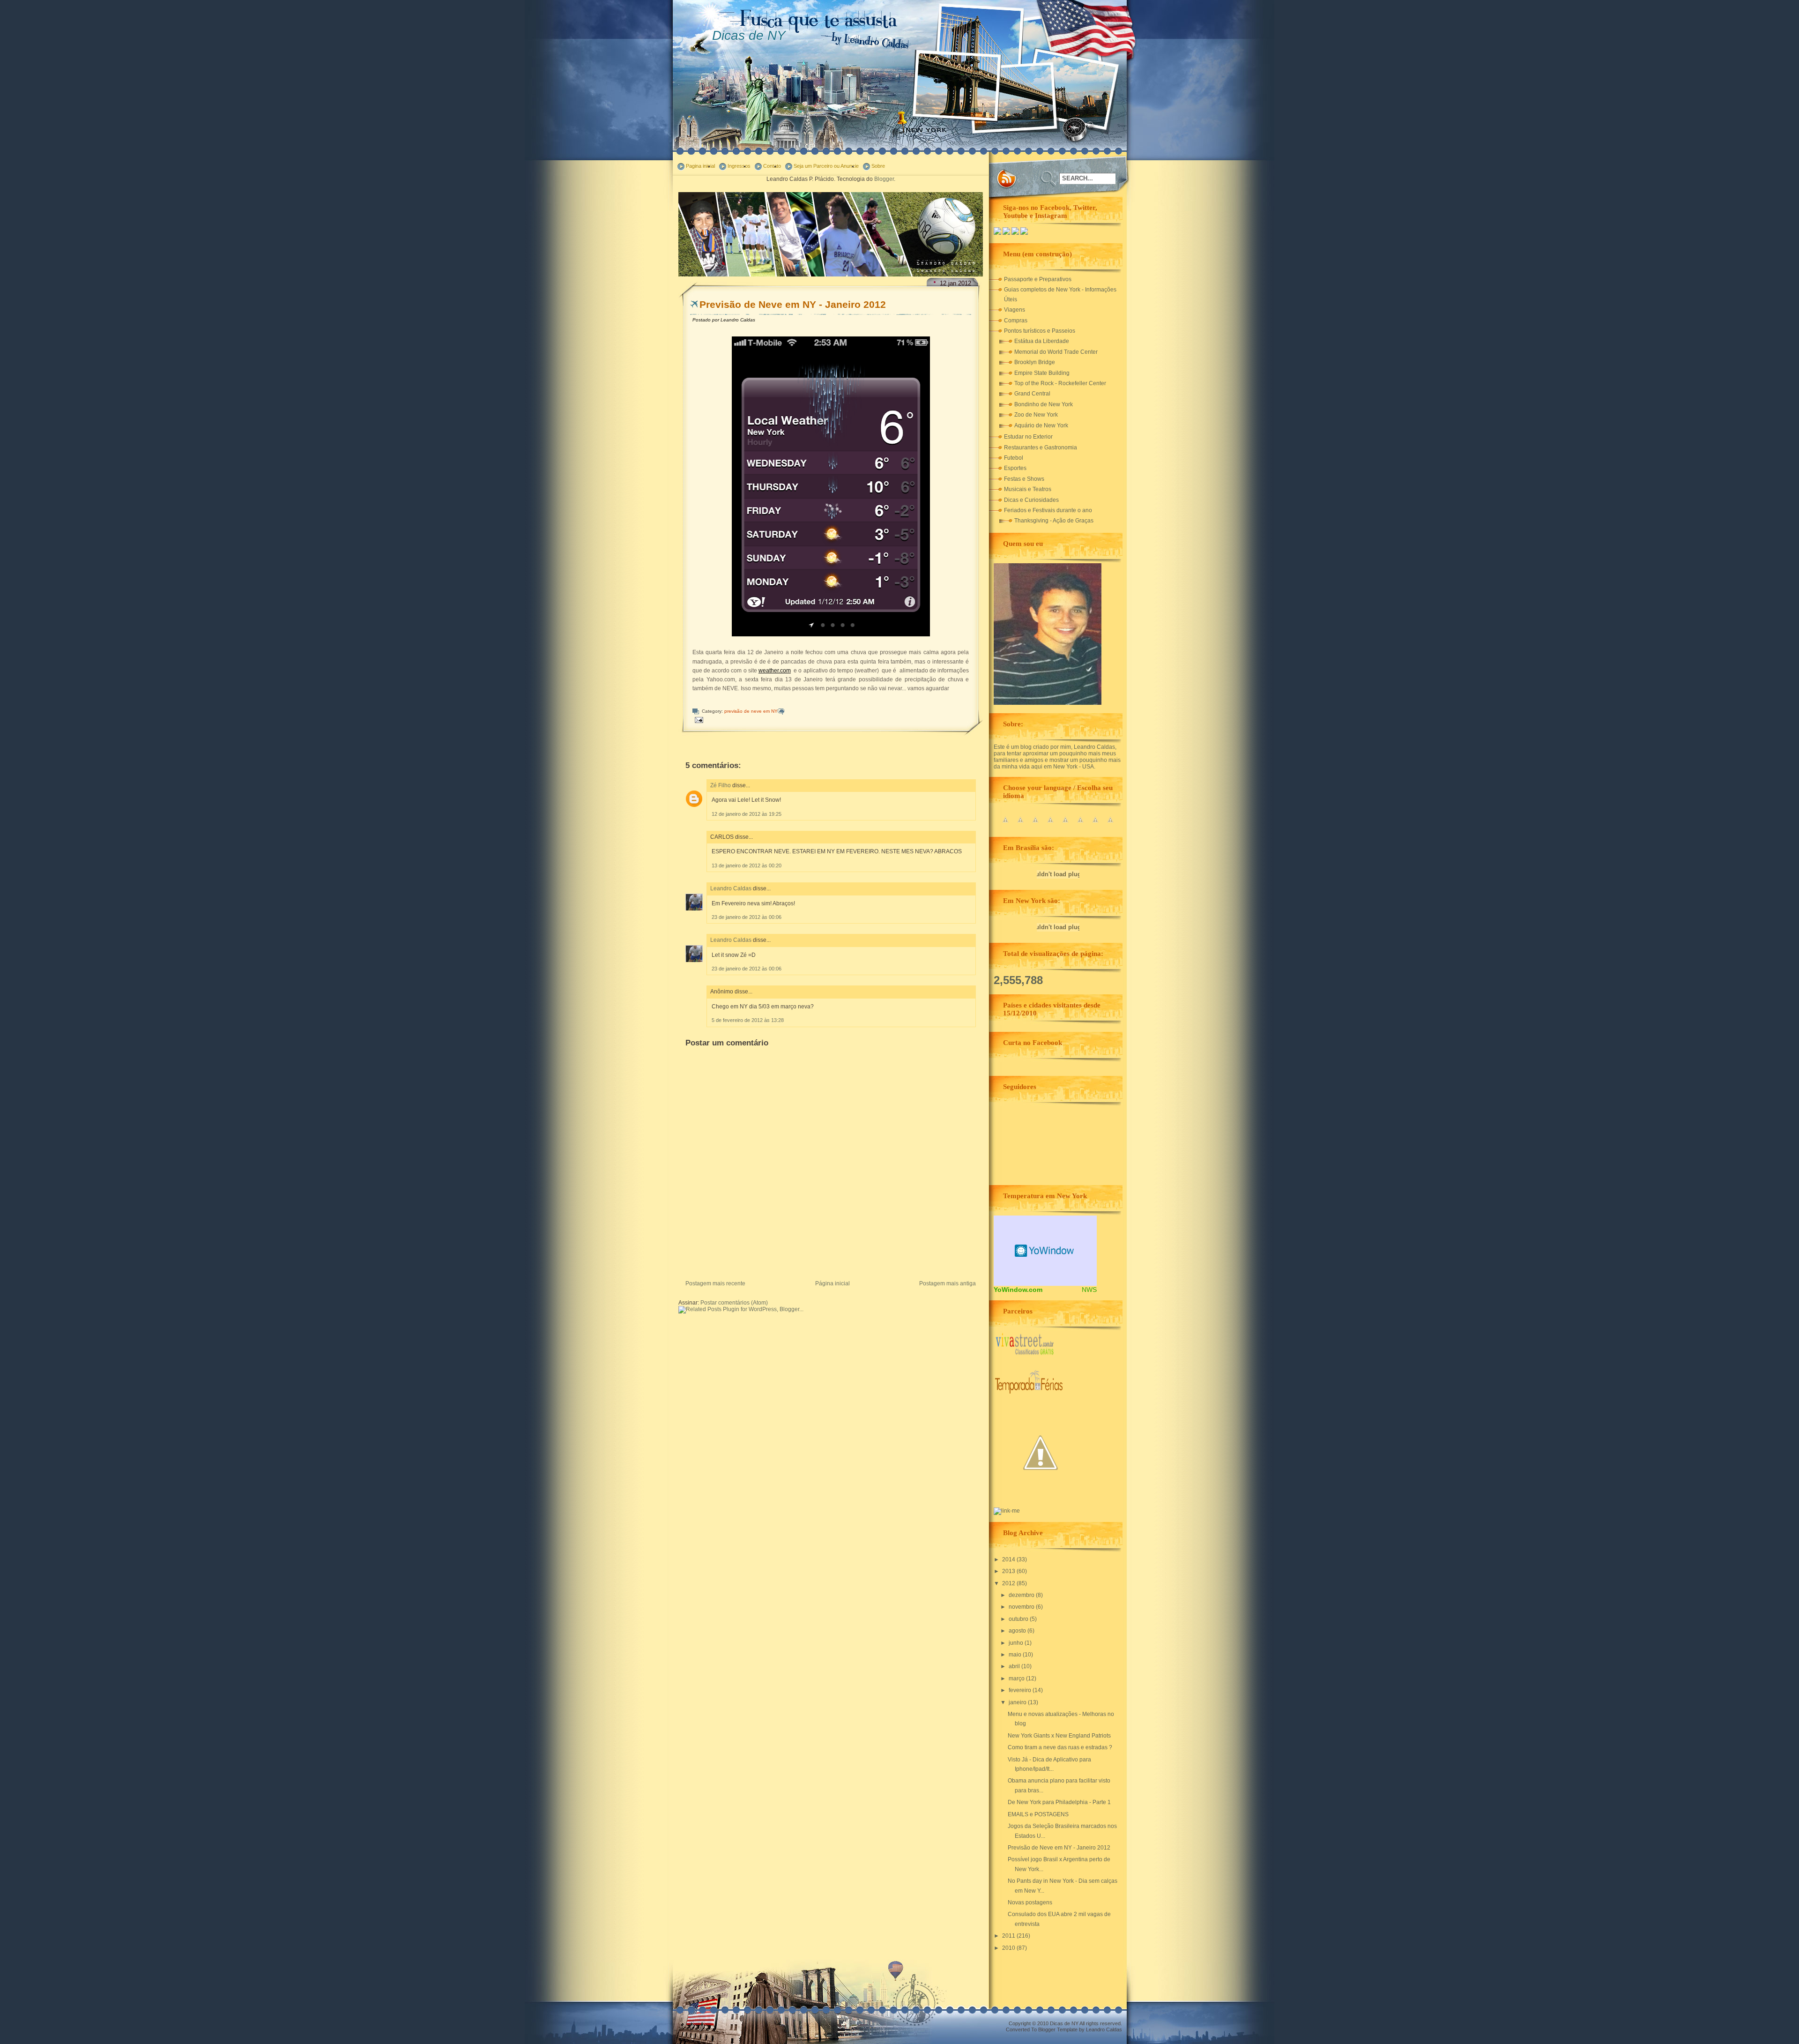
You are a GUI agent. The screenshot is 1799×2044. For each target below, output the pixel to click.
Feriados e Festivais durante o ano (1048, 510)
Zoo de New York (1036, 415)
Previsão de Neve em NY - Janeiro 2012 (793, 304)
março (1017, 1678)
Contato (772, 166)
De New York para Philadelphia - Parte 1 (1059, 1802)
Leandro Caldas (731, 888)
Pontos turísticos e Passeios (1040, 331)
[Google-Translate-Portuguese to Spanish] (1110, 825)
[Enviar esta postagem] (699, 720)
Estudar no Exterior (1028, 437)
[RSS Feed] (1007, 179)
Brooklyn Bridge (1035, 362)
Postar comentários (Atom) (734, 1303)
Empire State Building (1042, 373)
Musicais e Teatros (1028, 489)
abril (1015, 1666)
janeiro (1018, 1702)
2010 (1009, 1948)
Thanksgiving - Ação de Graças (1054, 521)
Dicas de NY (749, 35)
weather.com (775, 671)
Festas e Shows (1024, 479)
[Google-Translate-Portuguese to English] (1080, 825)
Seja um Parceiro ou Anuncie (826, 166)
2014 (1009, 1559)
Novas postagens (1030, 1902)
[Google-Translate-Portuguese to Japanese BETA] (1065, 825)
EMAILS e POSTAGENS (1038, 1814)
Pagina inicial (700, 166)
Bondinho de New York (1044, 404)
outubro (1019, 1619)
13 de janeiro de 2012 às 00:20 (747, 865)
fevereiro (1021, 1690)
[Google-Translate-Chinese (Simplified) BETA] (1005, 825)
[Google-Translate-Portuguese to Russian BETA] (1095, 825)
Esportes (1015, 468)
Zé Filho (721, 785)
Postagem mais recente (715, 1283)
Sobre (878, 166)
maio (1016, 1655)
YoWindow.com (1018, 1290)
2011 (1009, 1936)
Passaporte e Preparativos (1038, 279)
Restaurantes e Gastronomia (1041, 448)
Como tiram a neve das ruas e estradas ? (1060, 1747)
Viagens (1015, 310)
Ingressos (739, 166)
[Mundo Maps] (1041, 1498)
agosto (1018, 1631)
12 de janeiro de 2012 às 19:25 (747, 814)
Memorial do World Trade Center (1056, 352)
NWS (1089, 1290)
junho (1017, 1643)
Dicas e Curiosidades (1031, 500)
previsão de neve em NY (751, 711)
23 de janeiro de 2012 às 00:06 (747, 917)
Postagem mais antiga (948, 1283)
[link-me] (1007, 1511)
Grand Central (1032, 394)
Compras (1016, 321)
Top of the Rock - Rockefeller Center (1060, 383)
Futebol (1014, 458)
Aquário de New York (1041, 425)
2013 (1009, 1571)
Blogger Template (1058, 2029)
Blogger (884, 179)
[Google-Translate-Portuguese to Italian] (1050, 825)
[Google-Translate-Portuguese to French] (1020, 825)
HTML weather (1045, 1251)
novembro (1022, 1607)
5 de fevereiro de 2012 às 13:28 (748, 1020)
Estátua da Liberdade (1042, 341)
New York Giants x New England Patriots (1059, 1736)
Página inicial (833, 1283)
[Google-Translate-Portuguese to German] (1035, 825)
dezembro (1022, 1595)
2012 (1009, 1583)
